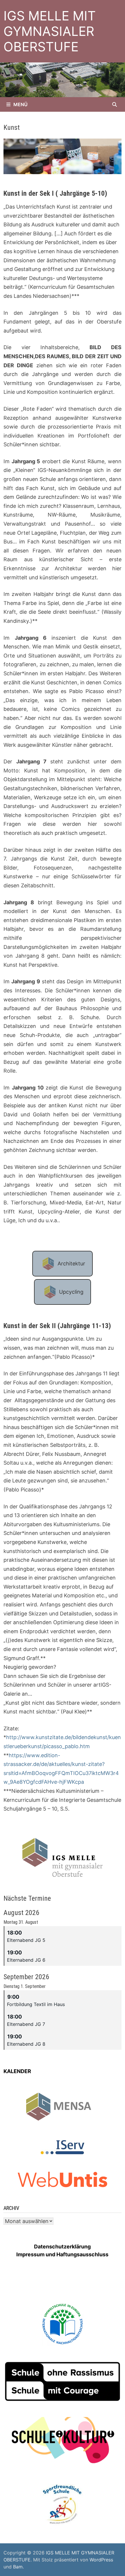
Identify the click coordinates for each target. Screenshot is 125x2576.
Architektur (71, 1263)
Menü (20, 104)
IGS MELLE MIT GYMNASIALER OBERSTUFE (50, 31)
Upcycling (71, 1292)
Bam (18, 2567)
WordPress (101, 2560)
